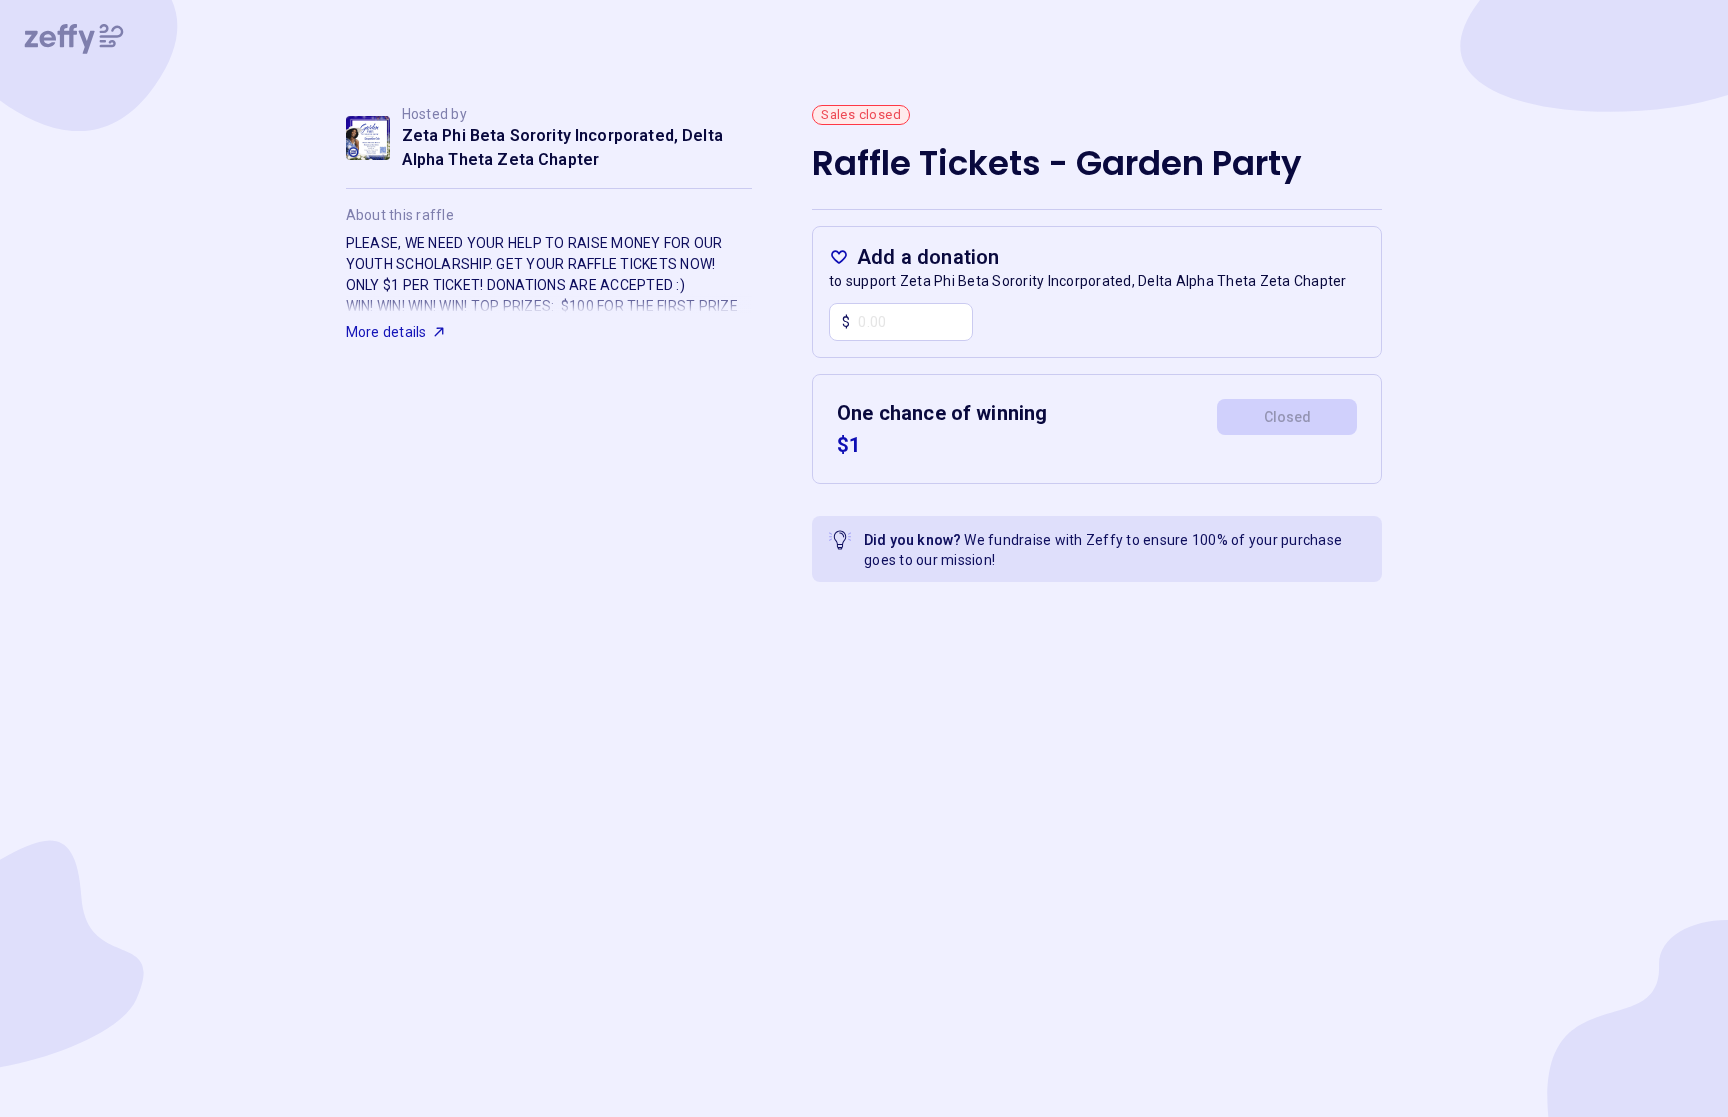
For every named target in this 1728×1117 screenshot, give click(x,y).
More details (386, 332)
